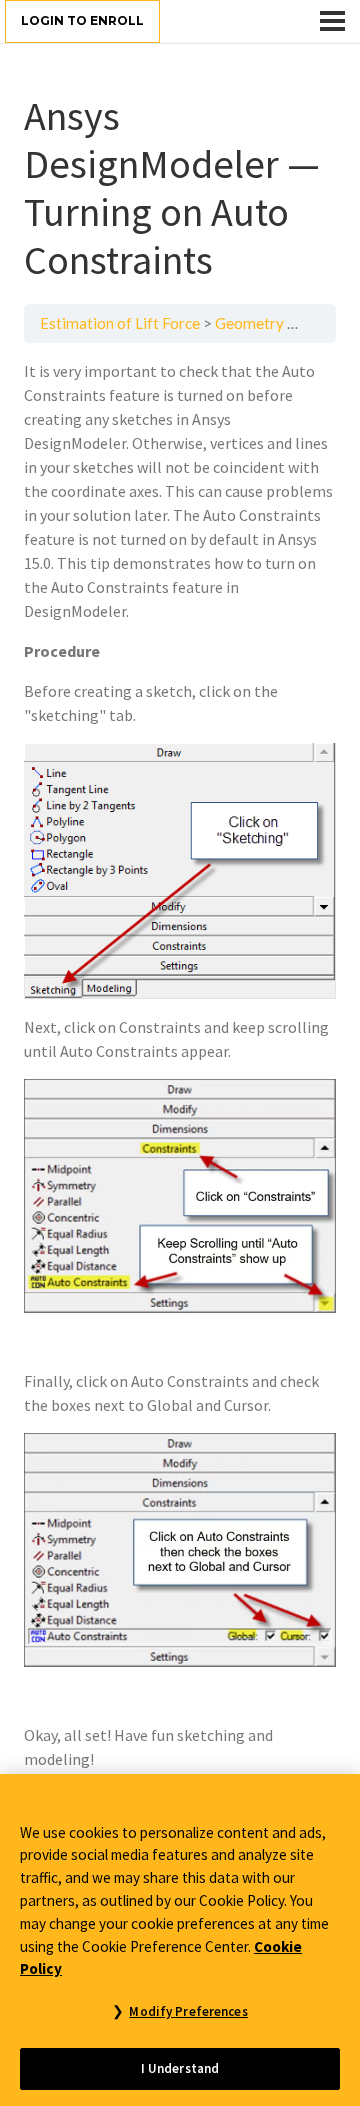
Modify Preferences (188, 2011)
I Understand (180, 2068)
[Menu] (332, 21)
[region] (180, 1940)
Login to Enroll (82, 20)
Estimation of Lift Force (120, 323)
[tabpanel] (180, 1065)
